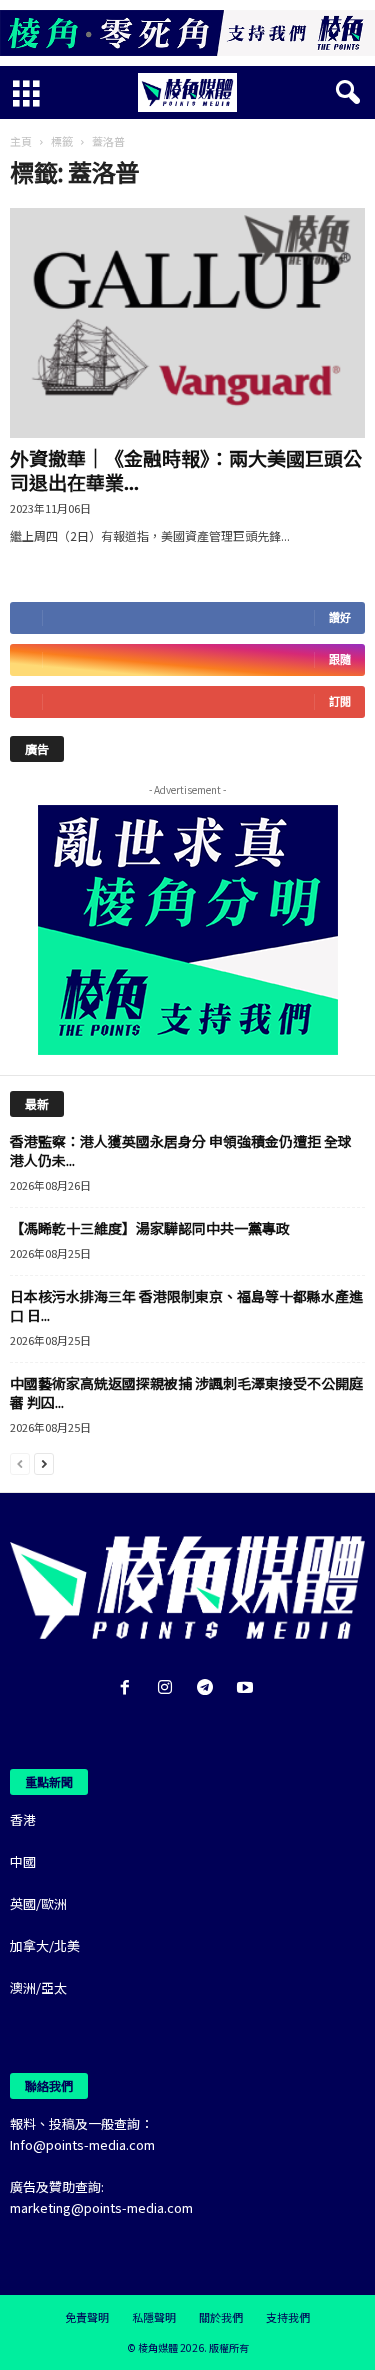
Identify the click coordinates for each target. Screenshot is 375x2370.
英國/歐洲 (38, 1903)
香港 (23, 1819)
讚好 (340, 617)
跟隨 (340, 659)
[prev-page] (20, 1462)
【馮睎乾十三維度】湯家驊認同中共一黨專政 (150, 1228)
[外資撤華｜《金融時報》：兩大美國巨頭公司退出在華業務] (187, 323)
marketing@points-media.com (101, 2207)
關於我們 (221, 2317)
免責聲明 (87, 2317)
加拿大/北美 (45, 1945)
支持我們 (288, 2317)
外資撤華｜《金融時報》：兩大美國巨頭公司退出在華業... (186, 469)
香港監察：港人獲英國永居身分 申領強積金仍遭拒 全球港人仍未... (181, 1150)
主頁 (21, 141)
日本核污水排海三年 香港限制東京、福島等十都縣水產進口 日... (186, 1305)
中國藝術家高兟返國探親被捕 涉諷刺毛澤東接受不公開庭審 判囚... (186, 1392)
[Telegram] (209, 1688)
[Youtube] (247, 1688)
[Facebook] (129, 1688)
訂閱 (340, 701)
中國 (23, 1861)
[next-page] (44, 1462)
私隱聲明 (154, 2317)
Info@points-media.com (82, 2144)
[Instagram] (169, 1688)
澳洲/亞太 (38, 1987)
